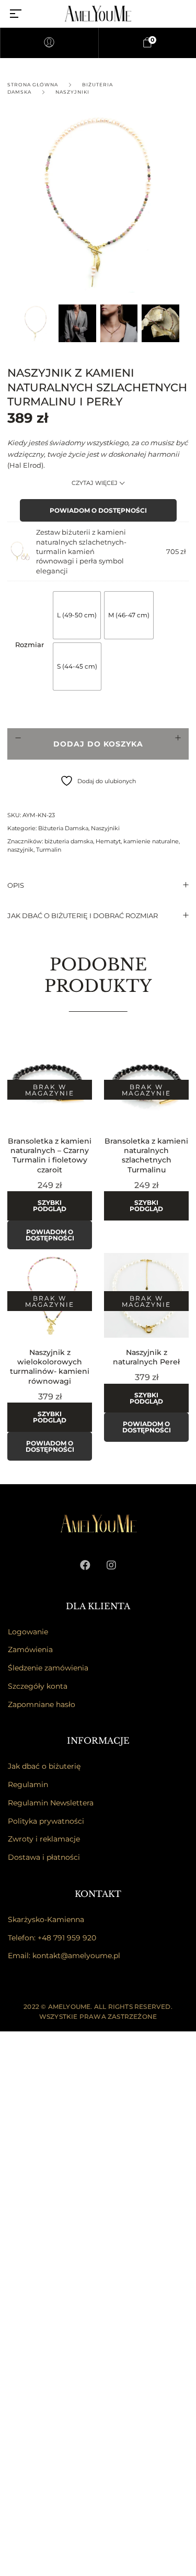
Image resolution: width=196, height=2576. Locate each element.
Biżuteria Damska (63, 828)
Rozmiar (30, 645)
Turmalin (49, 850)
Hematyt (108, 841)
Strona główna (33, 84)
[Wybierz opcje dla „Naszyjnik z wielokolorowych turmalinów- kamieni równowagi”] (91, 1272)
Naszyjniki (72, 92)
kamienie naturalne (151, 841)
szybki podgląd (50, 1206)
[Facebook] (85, 1565)
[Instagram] (111, 1565)
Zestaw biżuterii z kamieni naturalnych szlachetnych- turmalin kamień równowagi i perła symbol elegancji (81, 551)
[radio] (77, 615)
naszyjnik (20, 850)
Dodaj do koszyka (98, 744)
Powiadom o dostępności (98, 510)
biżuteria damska (69, 841)
